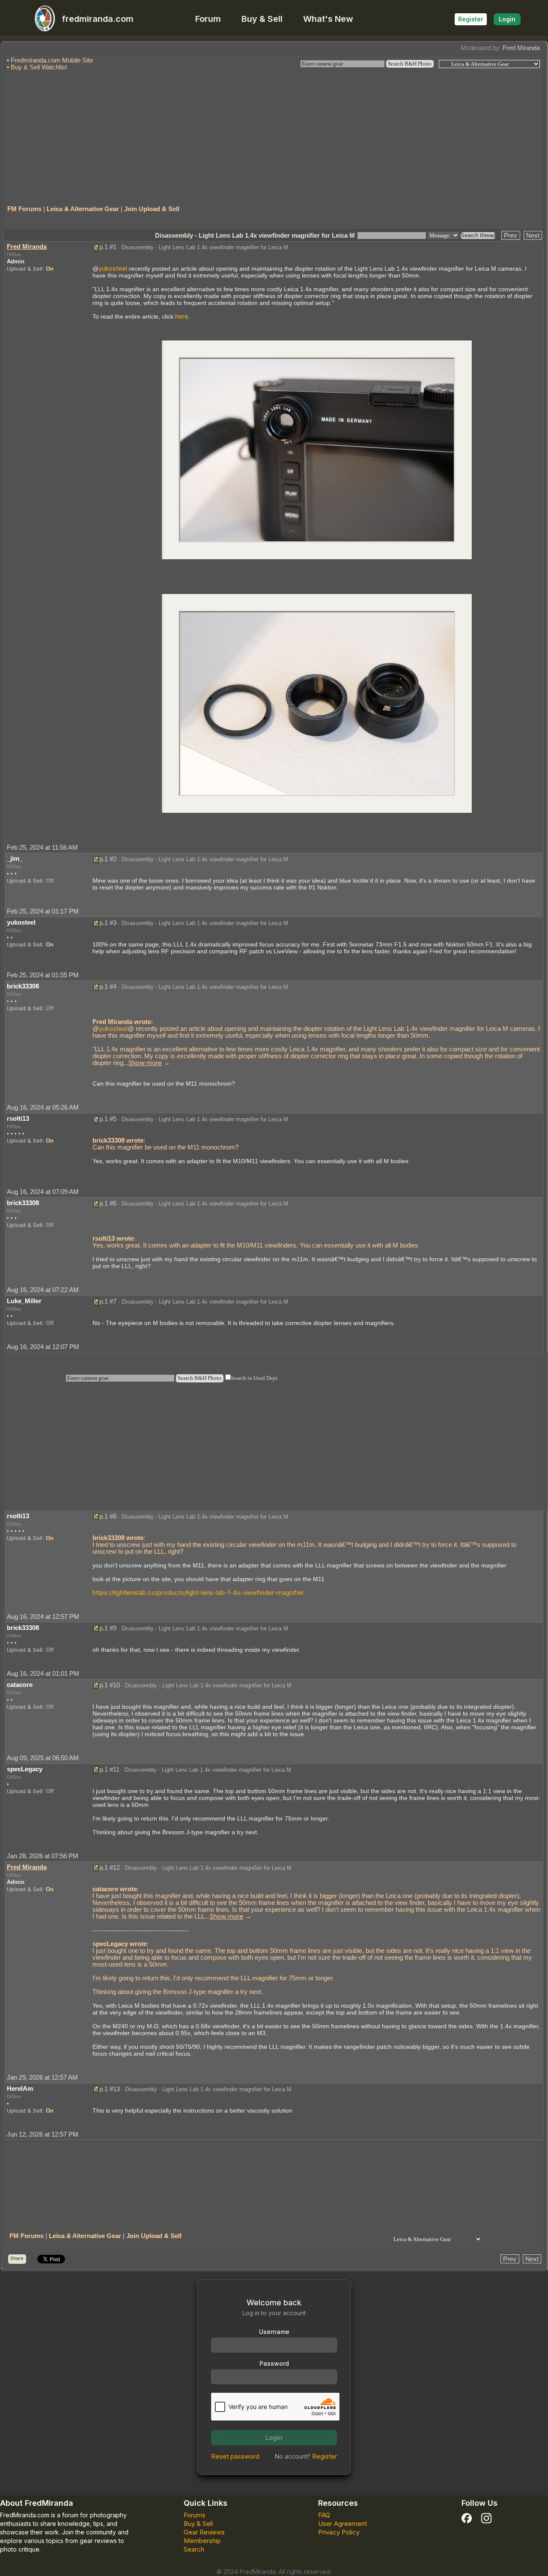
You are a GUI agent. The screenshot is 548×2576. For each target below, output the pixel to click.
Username (274, 2332)
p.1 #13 (110, 2089)
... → (147, 1063)
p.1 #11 (109, 1769)
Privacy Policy (339, 2532)
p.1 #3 (108, 923)
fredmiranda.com (98, 19)
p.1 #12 (110, 1867)
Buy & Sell (262, 19)
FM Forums (24, 209)
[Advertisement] (274, 134)
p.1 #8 (108, 1516)
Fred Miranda (521, 48)
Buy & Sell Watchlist (39, 67)
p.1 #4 (108, 987)
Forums (195, 2515)
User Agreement (342, 2524)
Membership (202, 2541)
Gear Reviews (204, 2532)
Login (507, 19)
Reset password (235, 2456)
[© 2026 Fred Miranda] (317, 449)
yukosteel (113, 268)
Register (471, 19)
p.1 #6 (108, 1203)
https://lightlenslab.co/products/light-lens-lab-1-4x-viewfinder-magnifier (198, 1592)
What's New (328, 19)
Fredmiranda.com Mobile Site (52, 60)
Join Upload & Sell (152, 209)
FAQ (324, 2515)
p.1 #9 (108, 1628)
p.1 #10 (110, 1685)
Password (274, 2363)
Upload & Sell (25, 269)
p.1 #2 (108, 859)
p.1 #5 (108, 1119)
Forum (208, 19)
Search (194, 2549)
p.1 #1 (108, 247)
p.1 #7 (108, 1301)
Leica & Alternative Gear (83, 209)
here (182, 316)
